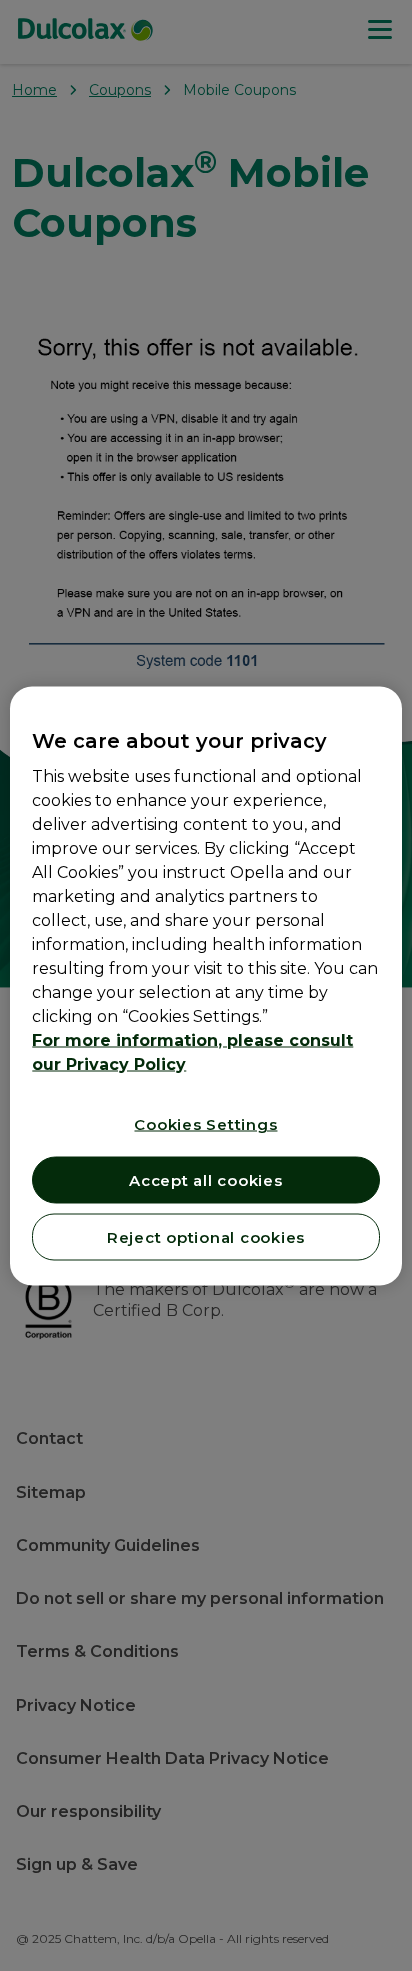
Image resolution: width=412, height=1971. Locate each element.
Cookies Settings (205, 1123)
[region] (205, 985)
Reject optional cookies (206, 1236)
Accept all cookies (206, 1179)
